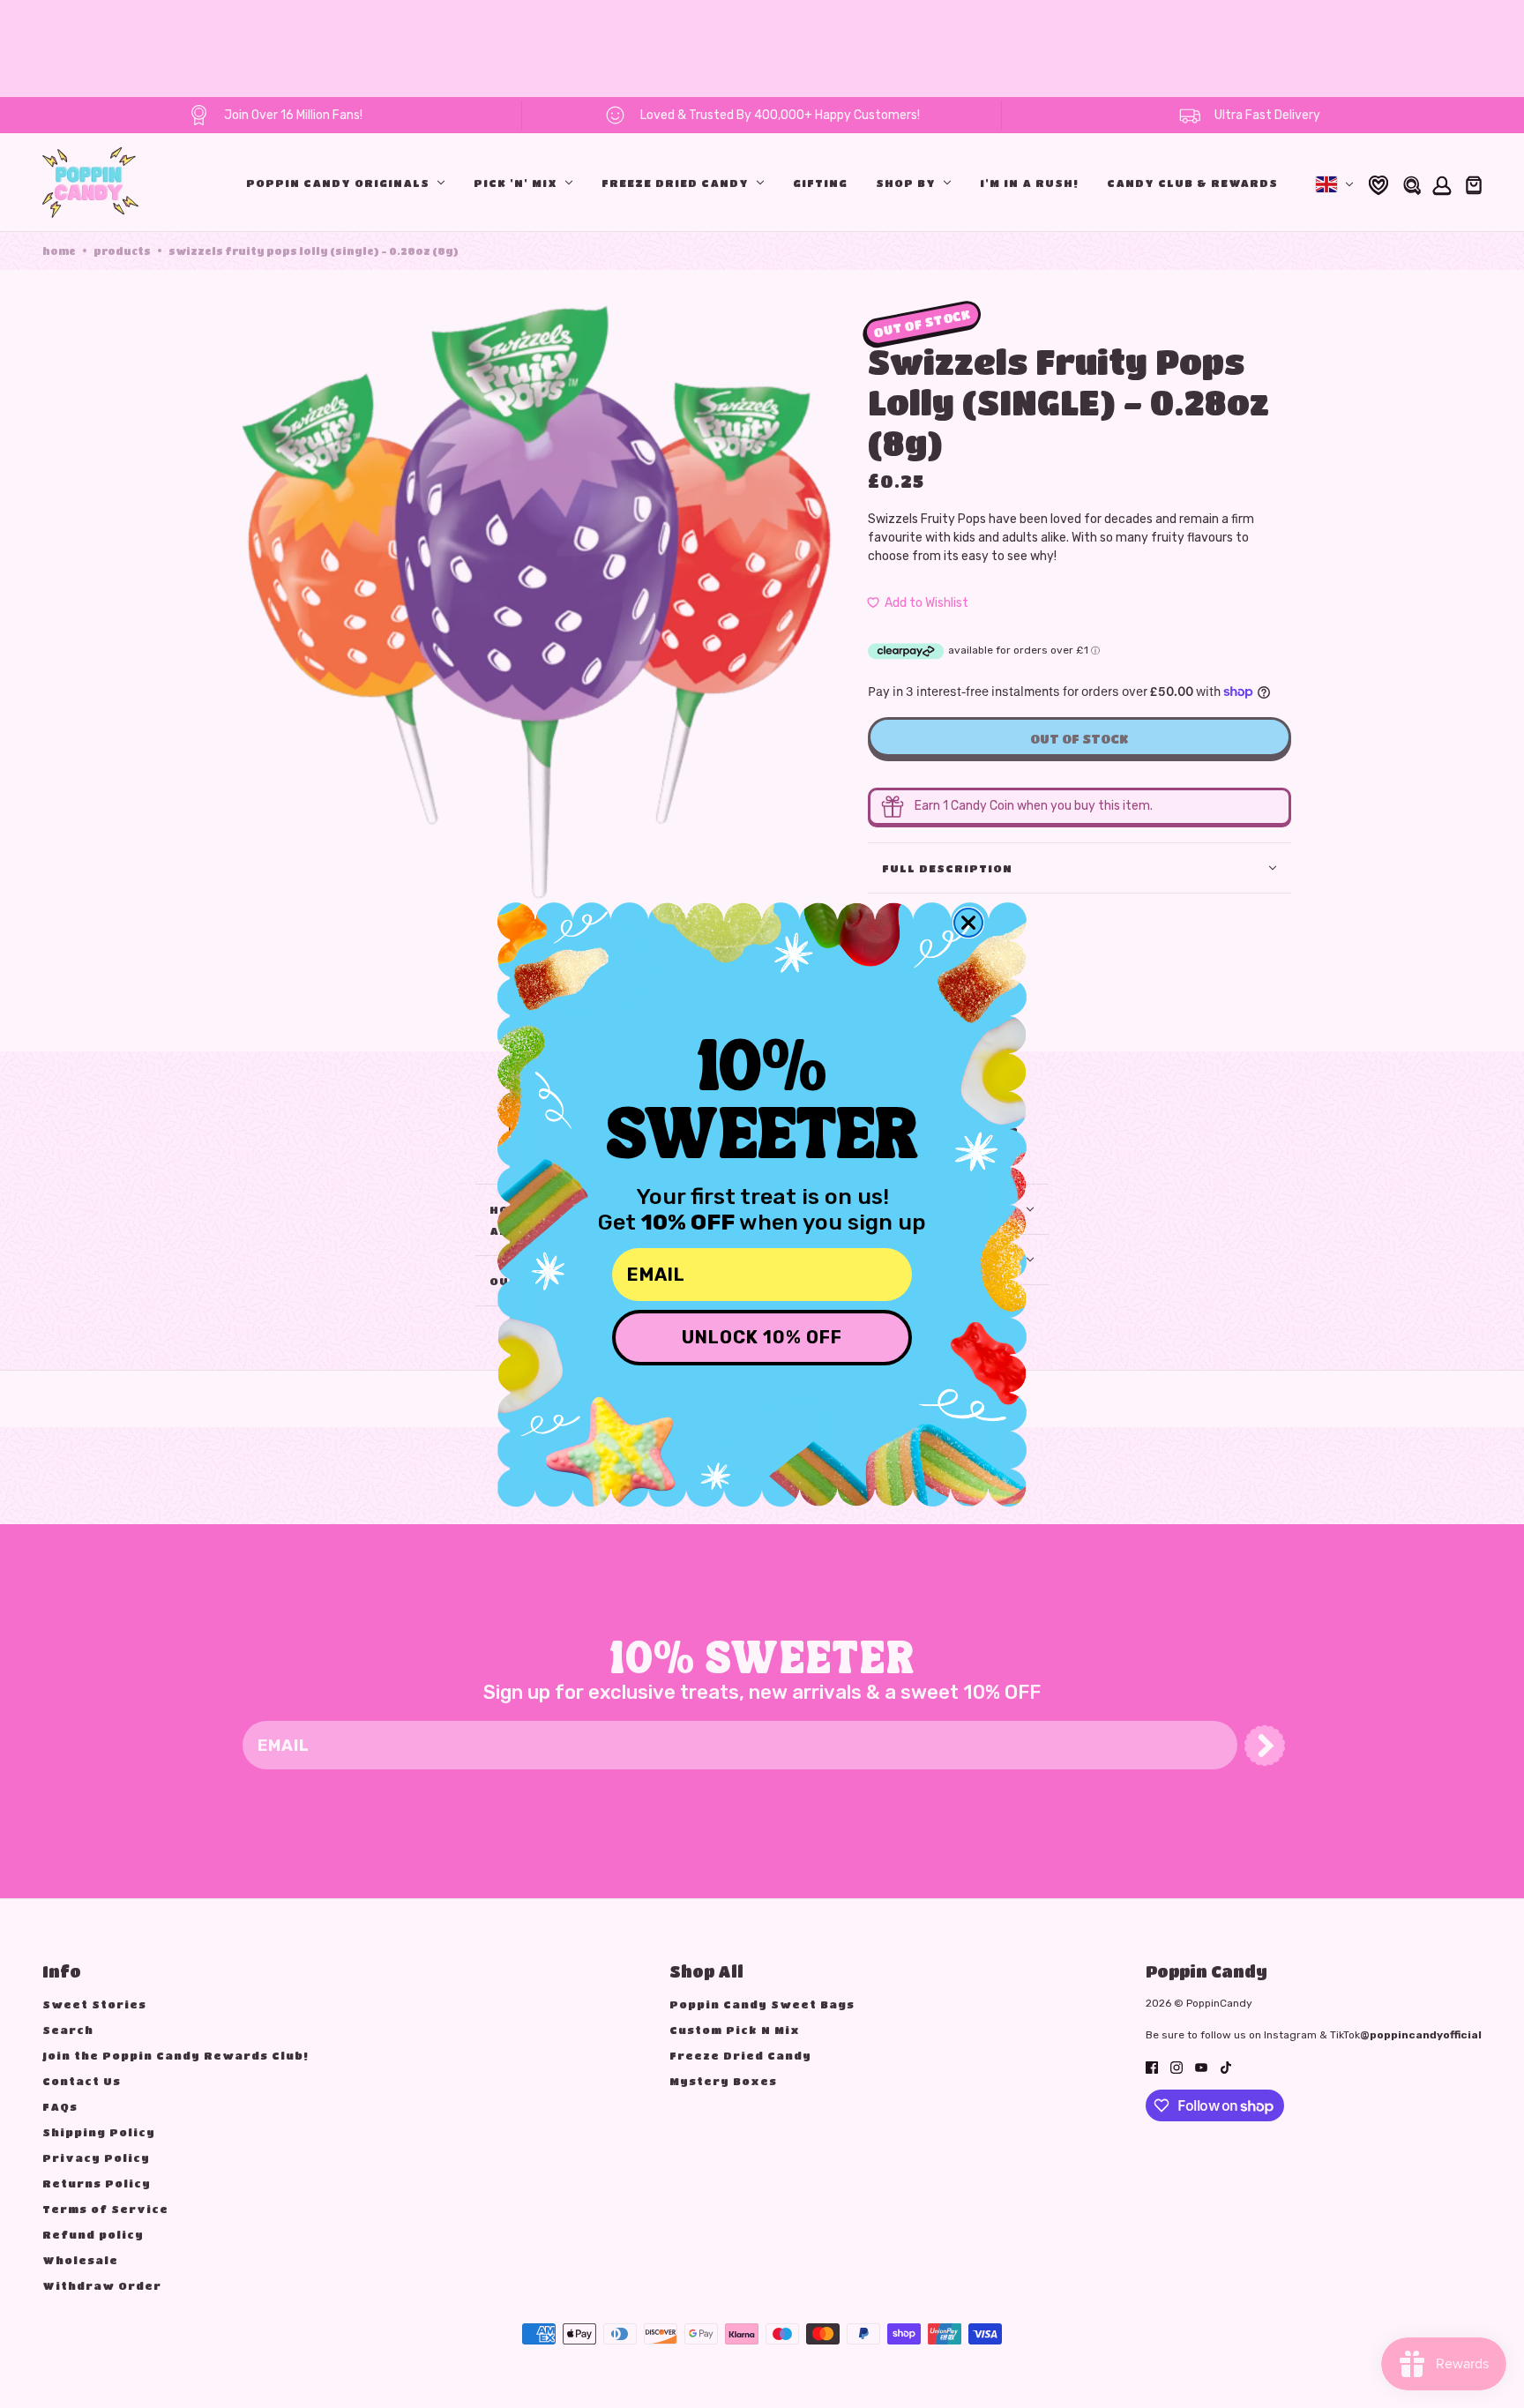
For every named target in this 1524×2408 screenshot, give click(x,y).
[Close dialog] (968, 923)
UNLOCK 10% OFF (762, 1337)
